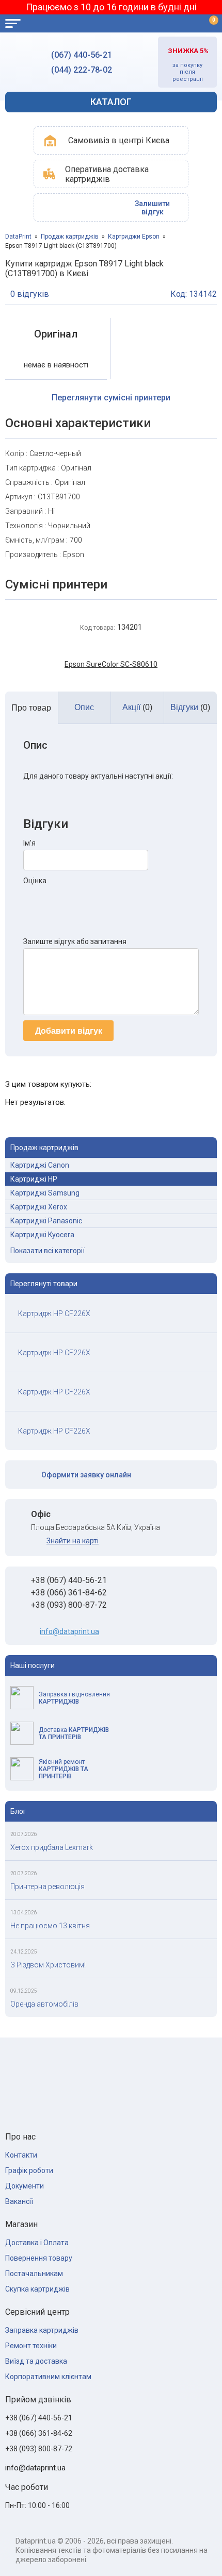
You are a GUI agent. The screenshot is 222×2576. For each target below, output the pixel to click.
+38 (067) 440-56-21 (69, 1580)
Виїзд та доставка (36, 2361)
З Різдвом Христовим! (48, 1965)
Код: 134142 (194, 294)
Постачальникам (34, 2274)
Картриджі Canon (40, 1165)
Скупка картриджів (37, 2289)
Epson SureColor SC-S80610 (111, 664)
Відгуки (190, 707)
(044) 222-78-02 (82, 70)
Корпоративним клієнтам (48, 2377)
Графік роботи (29, 2170)
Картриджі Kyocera (42, 1235)
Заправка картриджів (42, 2330)
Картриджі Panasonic (46, 1221)
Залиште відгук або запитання (75, 941)
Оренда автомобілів (44, 2004)
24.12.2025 (24, 1952)
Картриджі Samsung (45, 1193)
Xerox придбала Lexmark (52, 1847)
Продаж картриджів (70, 237)
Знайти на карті (73, 1541)
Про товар (31, 708)
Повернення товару (39, 2258)
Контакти (21, 2155)
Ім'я (29, 843)
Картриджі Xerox (39, 1207)
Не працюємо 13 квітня (50, 1926)
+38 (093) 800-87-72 (69, 1605)
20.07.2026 (24, 1834)
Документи (25, 2186)
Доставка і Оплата (37, 2243)
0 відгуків (30, 294)
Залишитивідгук (152, 208)
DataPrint (18, 237)
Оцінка (35, 881)
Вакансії (19, 2201)
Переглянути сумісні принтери (111, 398)
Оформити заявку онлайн (86, 1475)
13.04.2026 (24, 1913)
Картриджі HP (34, 1179)
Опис (84, 707)
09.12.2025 (24, 1991)
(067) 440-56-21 (82, 55)
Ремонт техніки (31, 2346)
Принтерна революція (47, 1887)
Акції (137, 707)
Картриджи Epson (134, 237)
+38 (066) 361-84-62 (69, 1593)
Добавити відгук (69, 1031)
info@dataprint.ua (69, 1631)
